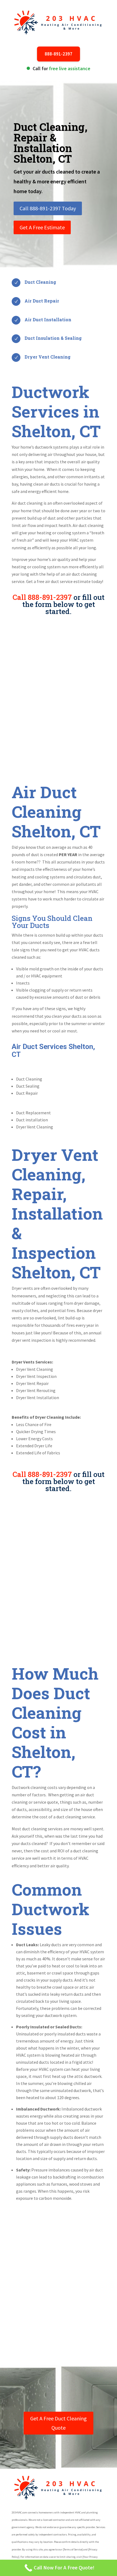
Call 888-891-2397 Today (48, 208)
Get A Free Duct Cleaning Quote (59, 2423)
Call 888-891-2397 (42, 597)
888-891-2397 (59, 54)
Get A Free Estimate (42, 227)
